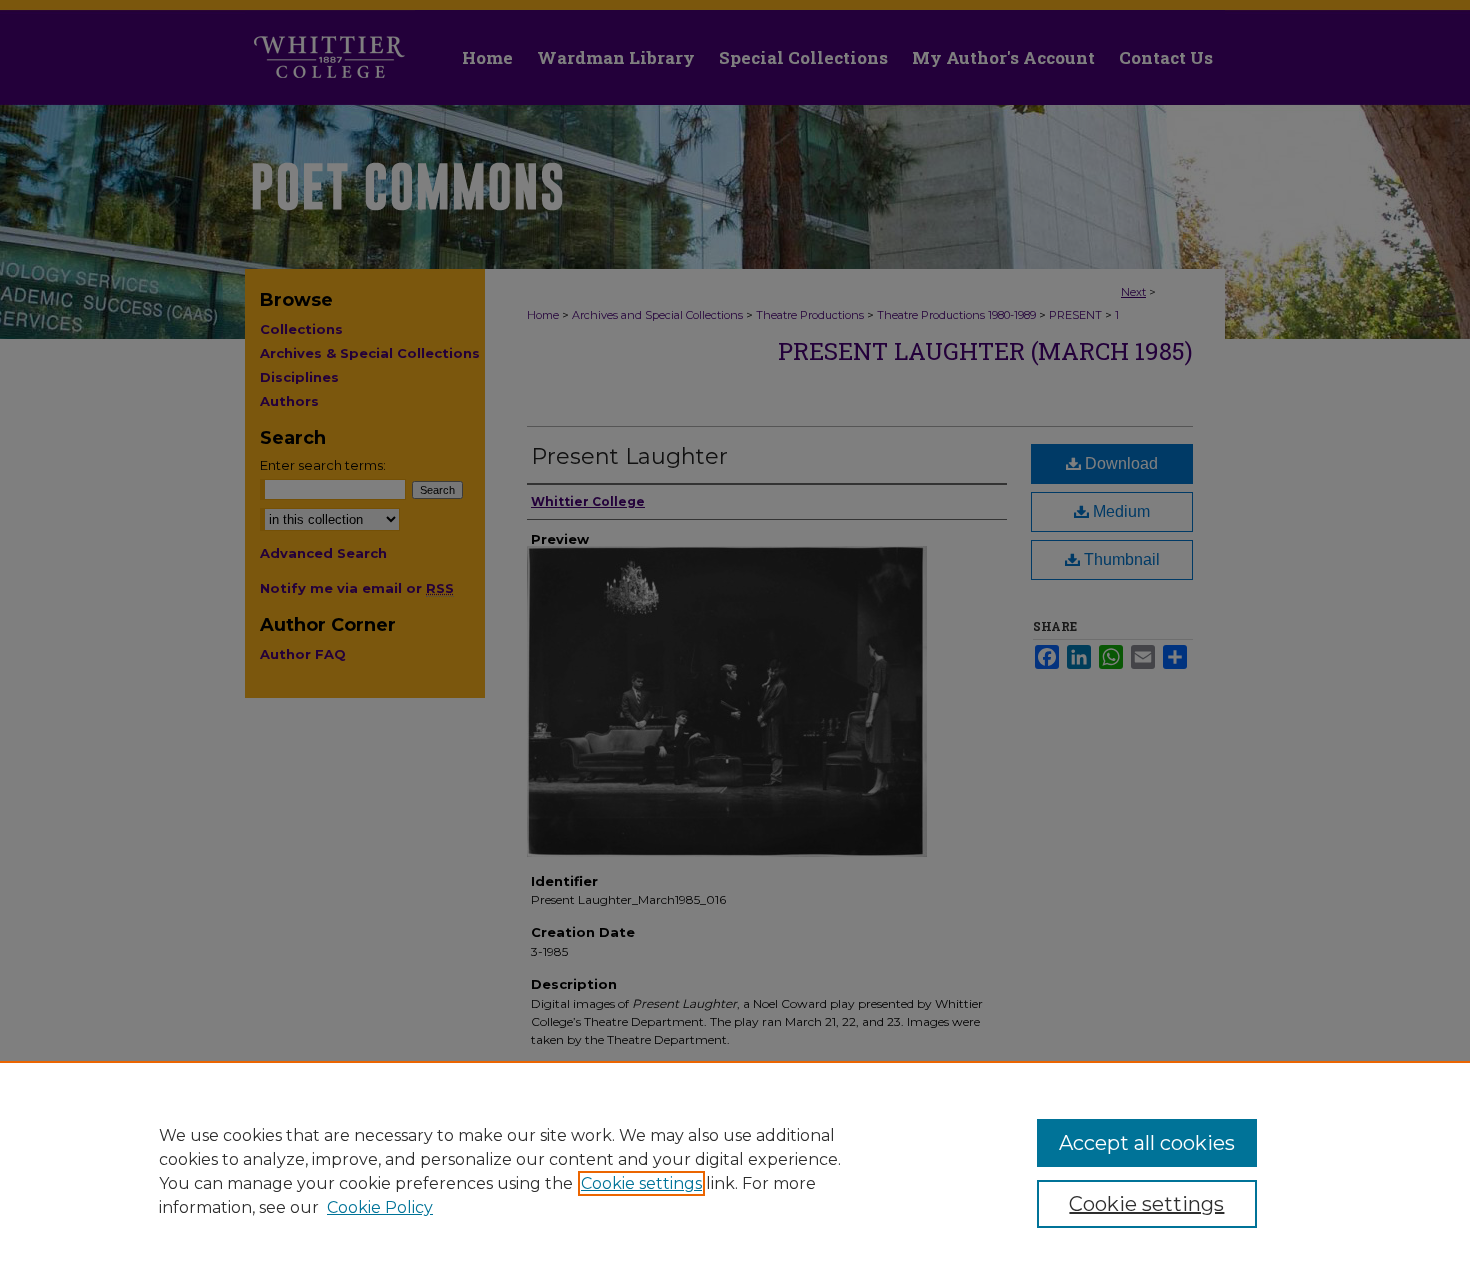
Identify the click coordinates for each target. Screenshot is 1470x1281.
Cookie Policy (380, 1207)
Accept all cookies (1147, 1143)
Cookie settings (641, 1183)
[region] (735, 1171)
